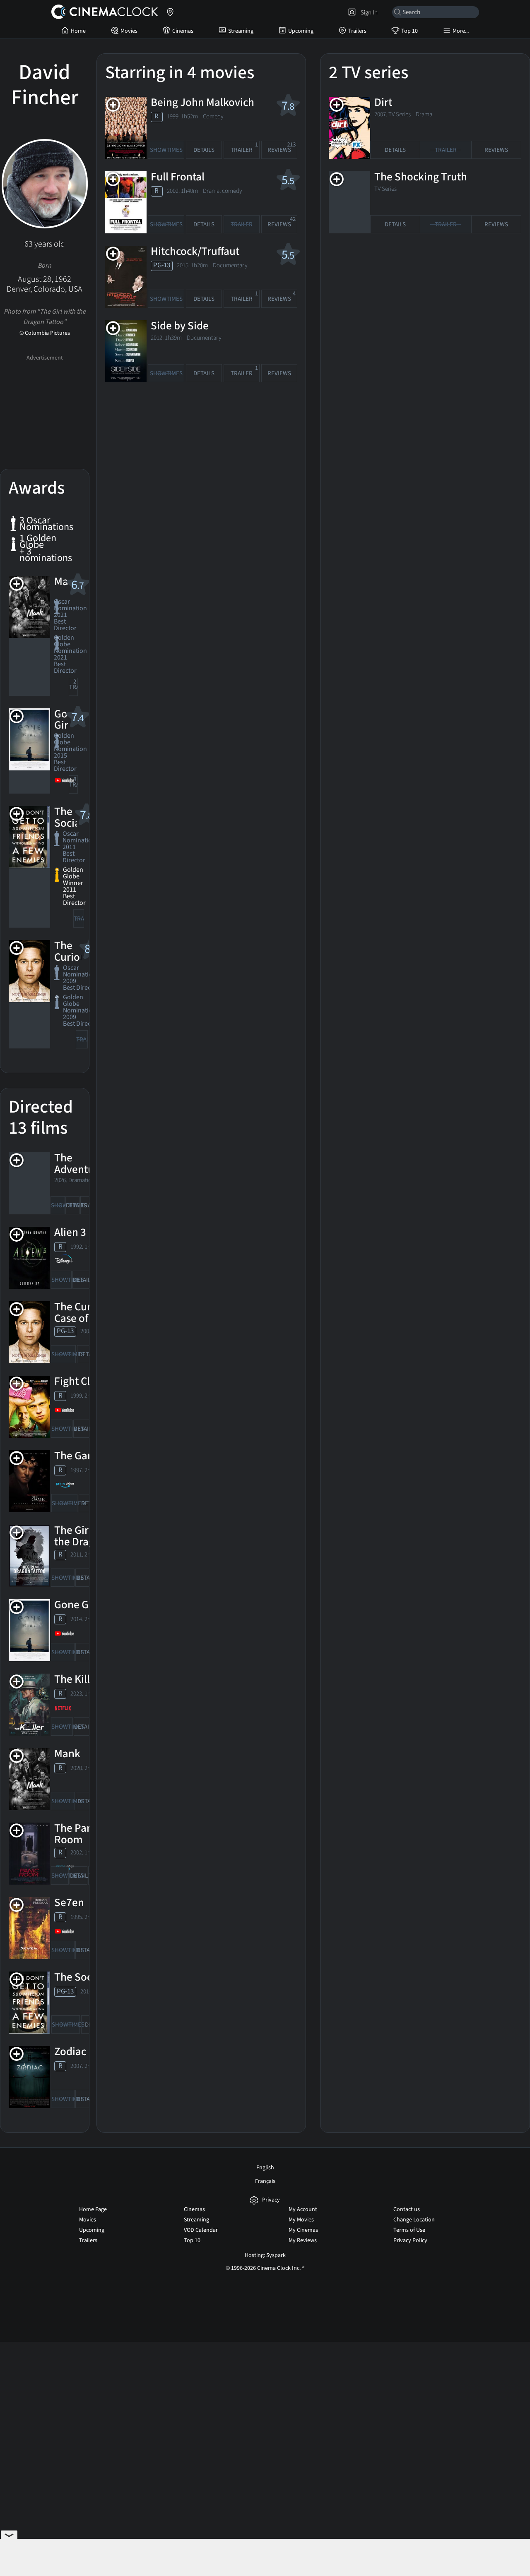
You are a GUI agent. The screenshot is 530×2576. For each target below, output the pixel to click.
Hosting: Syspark (265, 2255)
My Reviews (303, 2240)
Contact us (407, 2209)
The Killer (77, 1679)
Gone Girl (76, 1605)
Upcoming (301, 31)
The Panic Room (77, 1834)
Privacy (271, 2200)
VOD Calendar (201, 2230)
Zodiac (70, 2052)
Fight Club (78, 1381)
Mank (67, 1754)
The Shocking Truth (421, 177)
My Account (303, 2209)
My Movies (301, 2220)
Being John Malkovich (202, 102)
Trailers (357, 31)
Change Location (414, 2220)
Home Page (93, 2209)
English (265, 2168)
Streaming (241, 31)
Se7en (69, 1903)
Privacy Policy (410, 2240)
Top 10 (410, 31)
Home (78, 31)
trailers (73, 685)
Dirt (383, 102)
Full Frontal (178, 177)
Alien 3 (70, 1232)
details (73, 1205)
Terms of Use (409, 2230)
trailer (88, 1203)
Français (265, 2181)
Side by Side (180, 326)
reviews (282, 148)
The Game (78, 1456)
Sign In (368, 12)
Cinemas (183, 31)
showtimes (58, 1205)
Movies (129, 31)
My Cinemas (303, 2230)
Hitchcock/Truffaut (195, 251)
